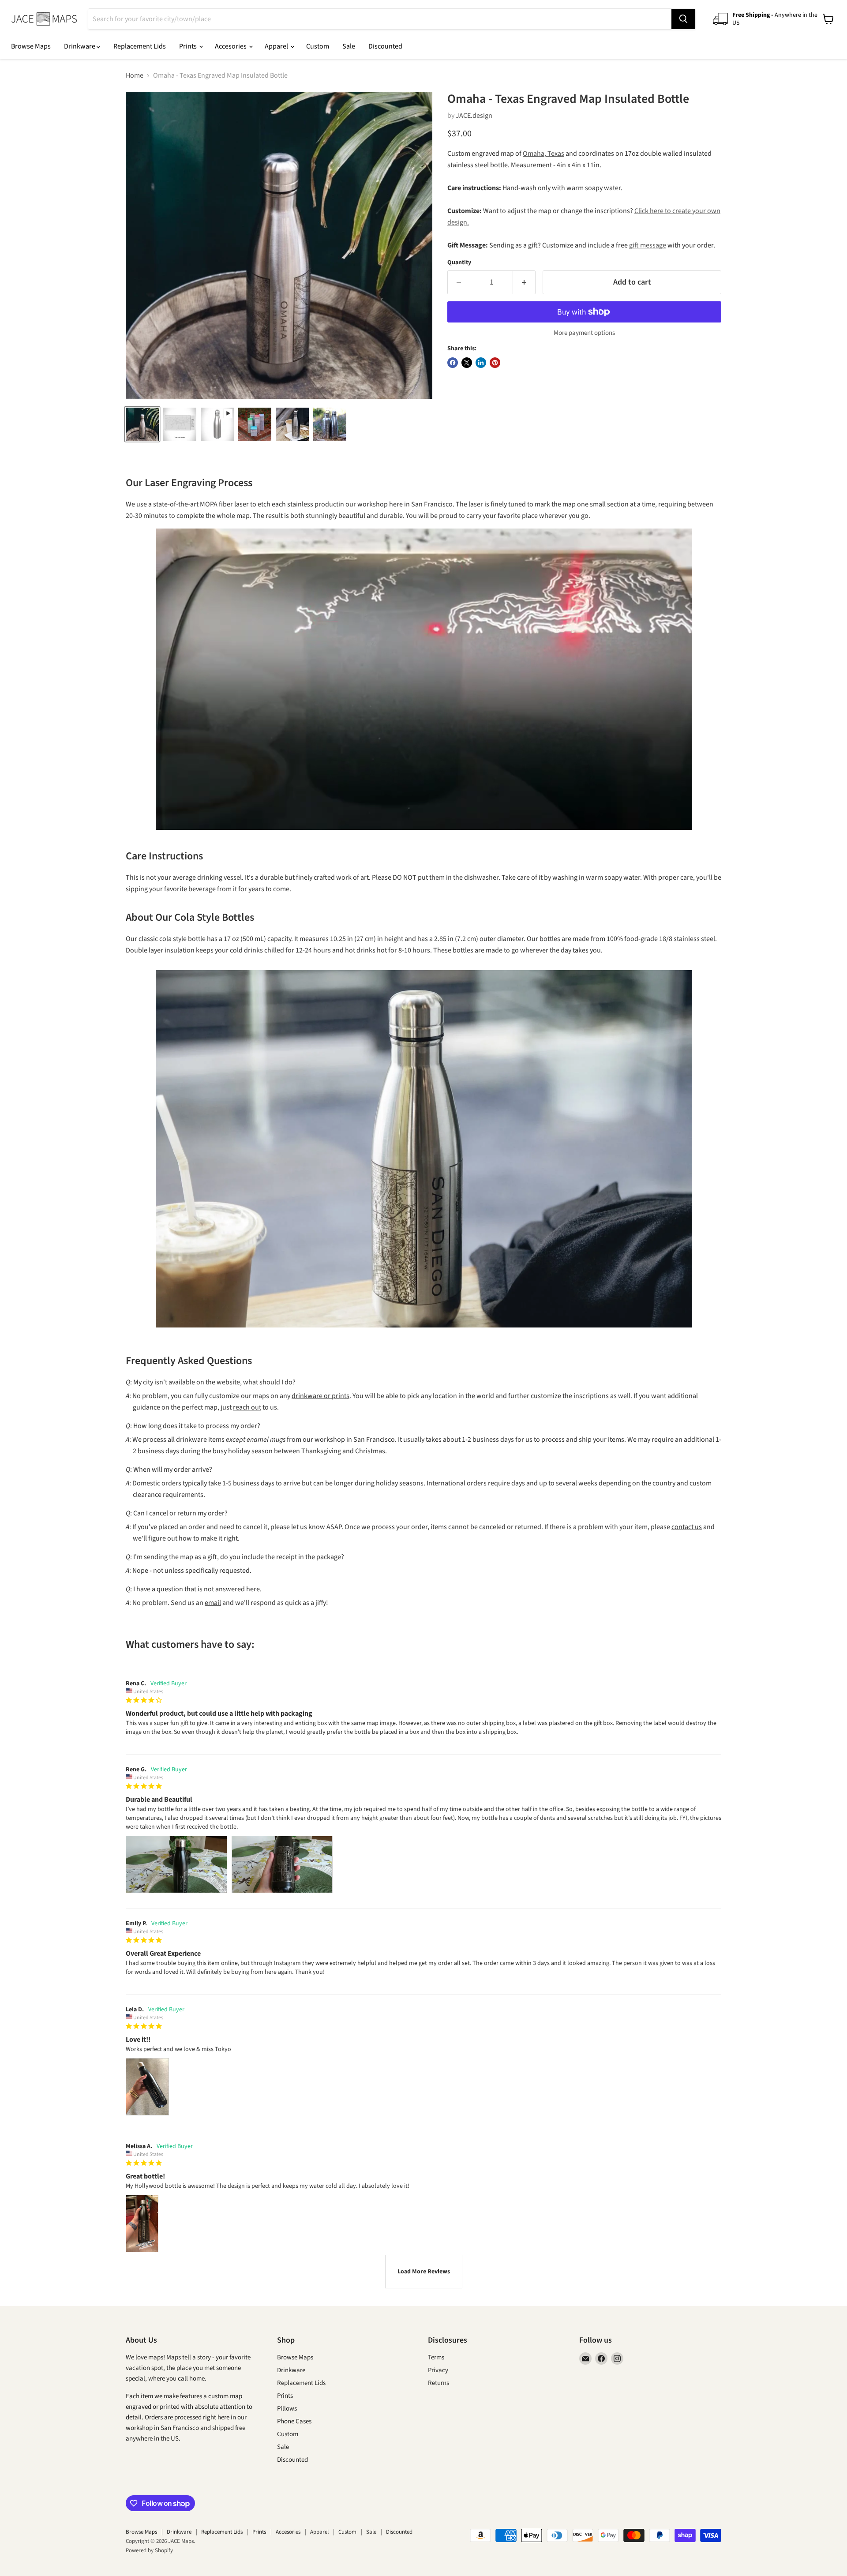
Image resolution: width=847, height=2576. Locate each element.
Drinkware (80, 46)
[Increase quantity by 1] (524, 283)
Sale (349, 46)
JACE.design (474, 116)
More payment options (584, 333)
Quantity (459, 262)
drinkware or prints (320, 1396)
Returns (438, 2383)
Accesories (231, 46)
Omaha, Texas (543, 154)
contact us (687, 1527)
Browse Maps (31, 46)
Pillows (287, 2409)
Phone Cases (294, 2421)
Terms (436, 2357)
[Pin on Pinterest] (495, 363)
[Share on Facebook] (453, 363)
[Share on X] (467, 363)
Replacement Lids (140, 46)
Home (135, 75)
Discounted (385, 46)
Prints (189, 46)
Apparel (277, 46)
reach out (247, 1407)
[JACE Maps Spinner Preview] (217, 424)
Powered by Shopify (149, 2550)
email (213, 1603)
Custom (318, 46)
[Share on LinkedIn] (481, 363)
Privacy (438, 2370)
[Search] (683, 19)
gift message (648, 245)
